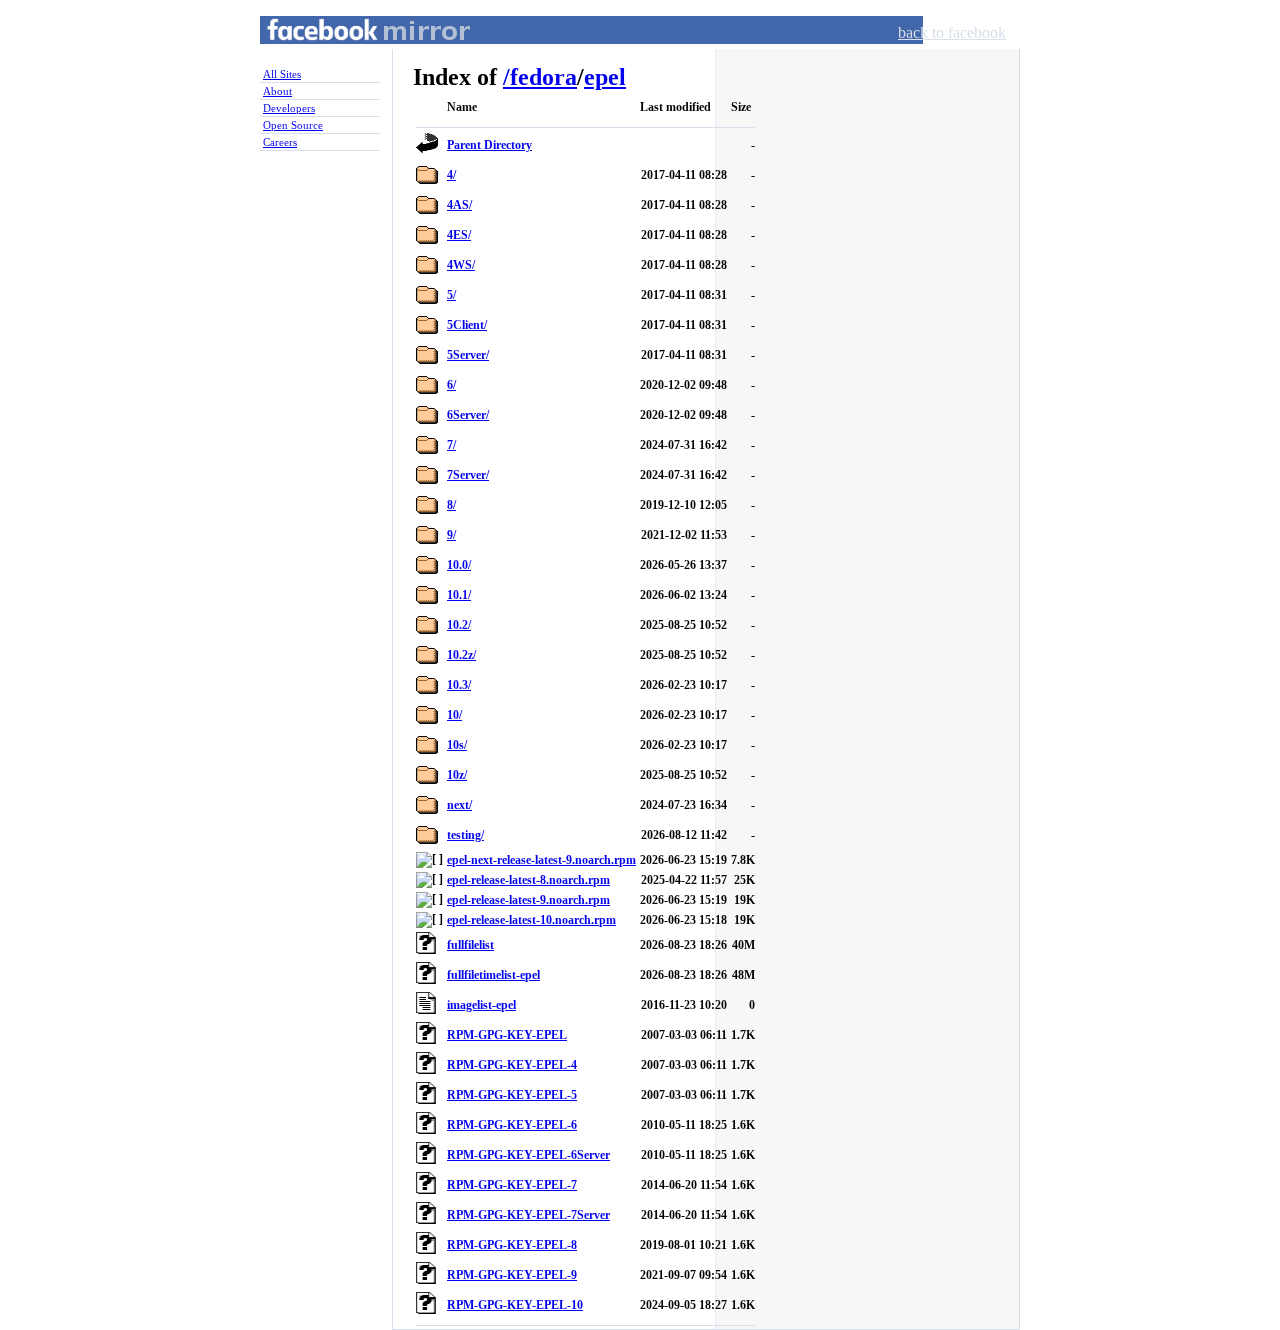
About (277, 91)
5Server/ (468, 355)
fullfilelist (470, 945)
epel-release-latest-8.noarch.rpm (528, 880)
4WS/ (461, 265)
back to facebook (952, 32)
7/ (451, 445)
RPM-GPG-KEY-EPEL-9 (512, 1275)
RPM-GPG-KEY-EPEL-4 (512, 1065)
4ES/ (459, 235)
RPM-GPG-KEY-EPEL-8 (512, 1245)
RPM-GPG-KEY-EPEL (507, 1035)
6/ (451, 385)
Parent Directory (489, 145)
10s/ (457, 745)
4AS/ (459, 205)
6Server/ (468, 415)
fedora (543, 77)
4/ (451, 175)
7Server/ (468, 475)
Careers (280, 142)
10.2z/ (461, 655)
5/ (451, 295)
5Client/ (467, 325)
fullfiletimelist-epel (493, 975)
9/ (451, 535)
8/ (451, 505)
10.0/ (459, 565)
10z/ (457, 775)
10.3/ (459, 685)
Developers (289, 108)
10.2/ (459, 625)
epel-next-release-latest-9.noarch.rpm (541, 860)
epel (605, 77)
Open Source (293, 125)
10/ (454, 715)
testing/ (465, 835)
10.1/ (459, 595)
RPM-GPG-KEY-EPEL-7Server (528, 1215)
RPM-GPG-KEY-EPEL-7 (512, 1185)
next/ (459, 805)
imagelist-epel (481, 1005)
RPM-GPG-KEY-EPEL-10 (515, 1305)
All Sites (282, 74)
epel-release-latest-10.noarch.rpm (531, 920)
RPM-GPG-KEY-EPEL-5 (512, 1095)
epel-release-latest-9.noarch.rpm (528, 900)
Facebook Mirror (350, 53)
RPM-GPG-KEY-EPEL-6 (512, 1125)
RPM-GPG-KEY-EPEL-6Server (528, 1155)
